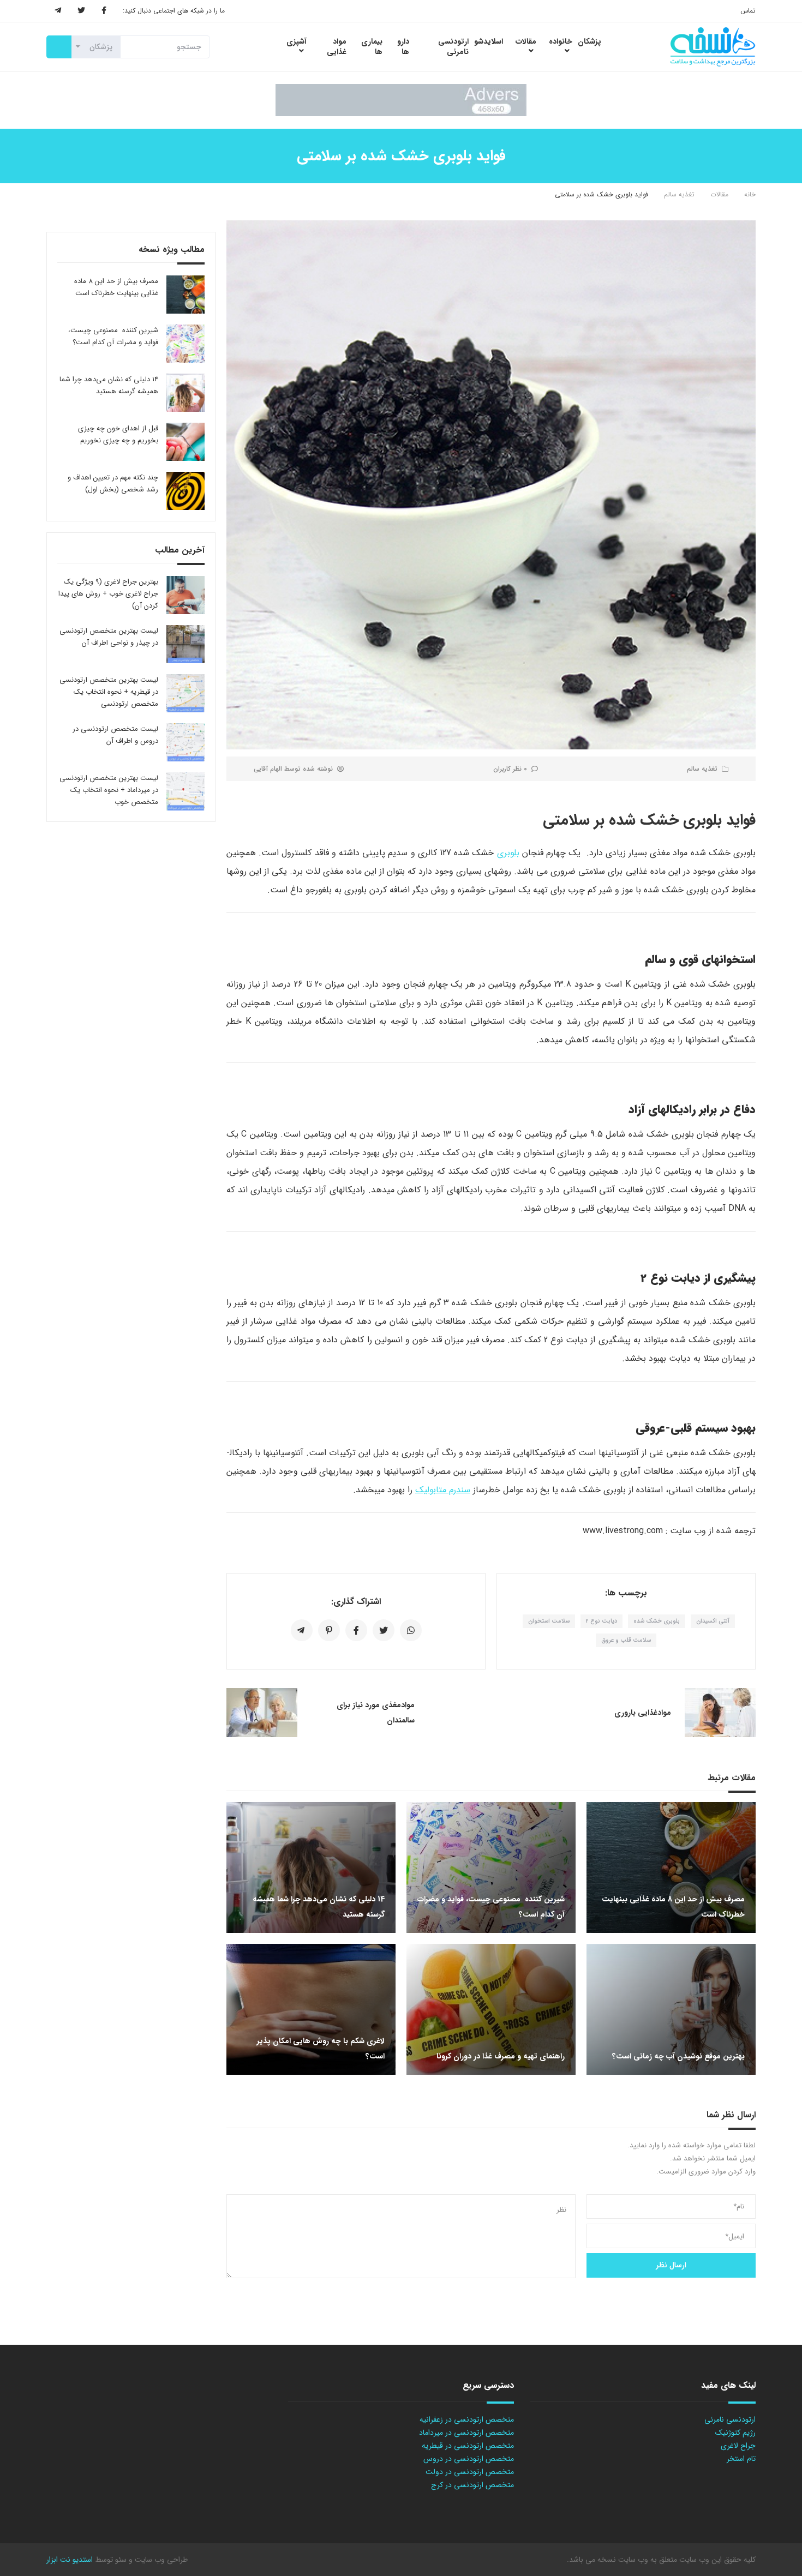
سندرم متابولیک (443, 1490)
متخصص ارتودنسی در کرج (472, 2485)
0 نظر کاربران (510, 769)
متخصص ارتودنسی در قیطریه (468, 2446)
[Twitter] (81, 11)
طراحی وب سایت (160, 2560)
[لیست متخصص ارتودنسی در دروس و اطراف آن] (185, 742)
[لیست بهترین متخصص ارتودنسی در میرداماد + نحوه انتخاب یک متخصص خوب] (185, 791)
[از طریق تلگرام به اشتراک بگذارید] (302, 1630)
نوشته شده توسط (293, 769)
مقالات (719, 194)
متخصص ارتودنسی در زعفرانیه (467, 2419)
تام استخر (741, 2459)
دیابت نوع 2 (601, 1621)
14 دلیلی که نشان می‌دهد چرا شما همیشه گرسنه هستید (109, 385)
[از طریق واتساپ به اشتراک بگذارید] (411, 1630)
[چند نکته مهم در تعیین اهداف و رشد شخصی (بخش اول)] (185, 491)
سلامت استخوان (549, 1621)
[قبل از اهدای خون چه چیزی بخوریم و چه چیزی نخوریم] (185, 442)
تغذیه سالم (679, 194)
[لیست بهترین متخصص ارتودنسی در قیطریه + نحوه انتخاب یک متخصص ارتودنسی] (185, 693)
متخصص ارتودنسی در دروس (469, 2459)
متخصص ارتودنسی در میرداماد (466, 2433)
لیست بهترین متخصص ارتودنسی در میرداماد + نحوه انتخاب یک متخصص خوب (109, 790)
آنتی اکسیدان (713, 1621)
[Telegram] (58, 11)
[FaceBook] (104, 11)
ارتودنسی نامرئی (730, 2419)
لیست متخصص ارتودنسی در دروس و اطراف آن (115, 735)
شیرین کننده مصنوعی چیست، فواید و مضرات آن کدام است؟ (113, 336)
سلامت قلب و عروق (626, 1640)
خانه (750, 194)
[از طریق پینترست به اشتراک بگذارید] (329, 1630)
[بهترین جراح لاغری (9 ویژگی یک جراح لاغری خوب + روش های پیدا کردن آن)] (185, 595)
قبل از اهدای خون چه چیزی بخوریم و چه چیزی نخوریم (118, 434)
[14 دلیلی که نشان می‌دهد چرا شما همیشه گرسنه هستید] (185, 393)
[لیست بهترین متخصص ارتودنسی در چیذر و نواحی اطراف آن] (185, 644)
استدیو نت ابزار (70, 2560)
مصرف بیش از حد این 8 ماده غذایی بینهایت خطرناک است (116, 287)
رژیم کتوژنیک (735, 2433)
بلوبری (508, 853)
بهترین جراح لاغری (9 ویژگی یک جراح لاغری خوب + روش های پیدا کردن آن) (108, 594)
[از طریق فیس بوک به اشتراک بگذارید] (356, 1630)
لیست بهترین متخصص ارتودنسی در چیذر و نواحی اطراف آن (109, 637)
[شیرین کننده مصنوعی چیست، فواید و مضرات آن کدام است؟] (185, 344)
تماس (748, 11)
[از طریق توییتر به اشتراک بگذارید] (384, 1630)
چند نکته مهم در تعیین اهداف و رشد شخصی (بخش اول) (113, 484)
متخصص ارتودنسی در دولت (470, 2472)
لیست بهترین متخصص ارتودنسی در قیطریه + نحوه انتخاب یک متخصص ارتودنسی (109, 692)
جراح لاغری (738, 2446)
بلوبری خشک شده (657, 1621)
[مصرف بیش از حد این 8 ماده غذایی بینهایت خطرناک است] (185, 295)
